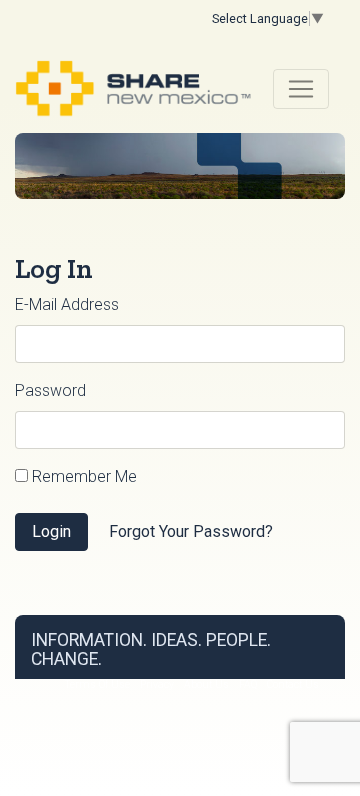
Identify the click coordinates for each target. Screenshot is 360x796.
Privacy (157, 684)
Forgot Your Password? (191, 531)
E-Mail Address (67, 304)
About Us (206, 684)
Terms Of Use (97, 684)
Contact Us (293, 684)
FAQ (248, 684)
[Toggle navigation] (301, 89)
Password (50, 390)
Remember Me (82, 476)
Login (51, 531)
